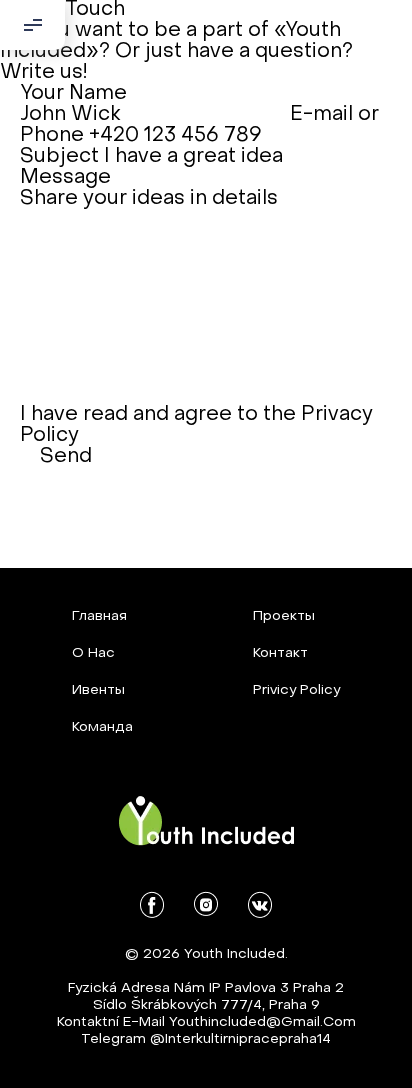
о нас (93, 653)
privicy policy (296, 690)
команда (102, 727)
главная (99, 616)
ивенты (98, 690)
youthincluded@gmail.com (262, 1022)
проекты (284, 616)
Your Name (73, 94)
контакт (280, 653)
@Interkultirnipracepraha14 (240, 1039)
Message (65, 178)
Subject (59, 157)
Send (66, 457)
